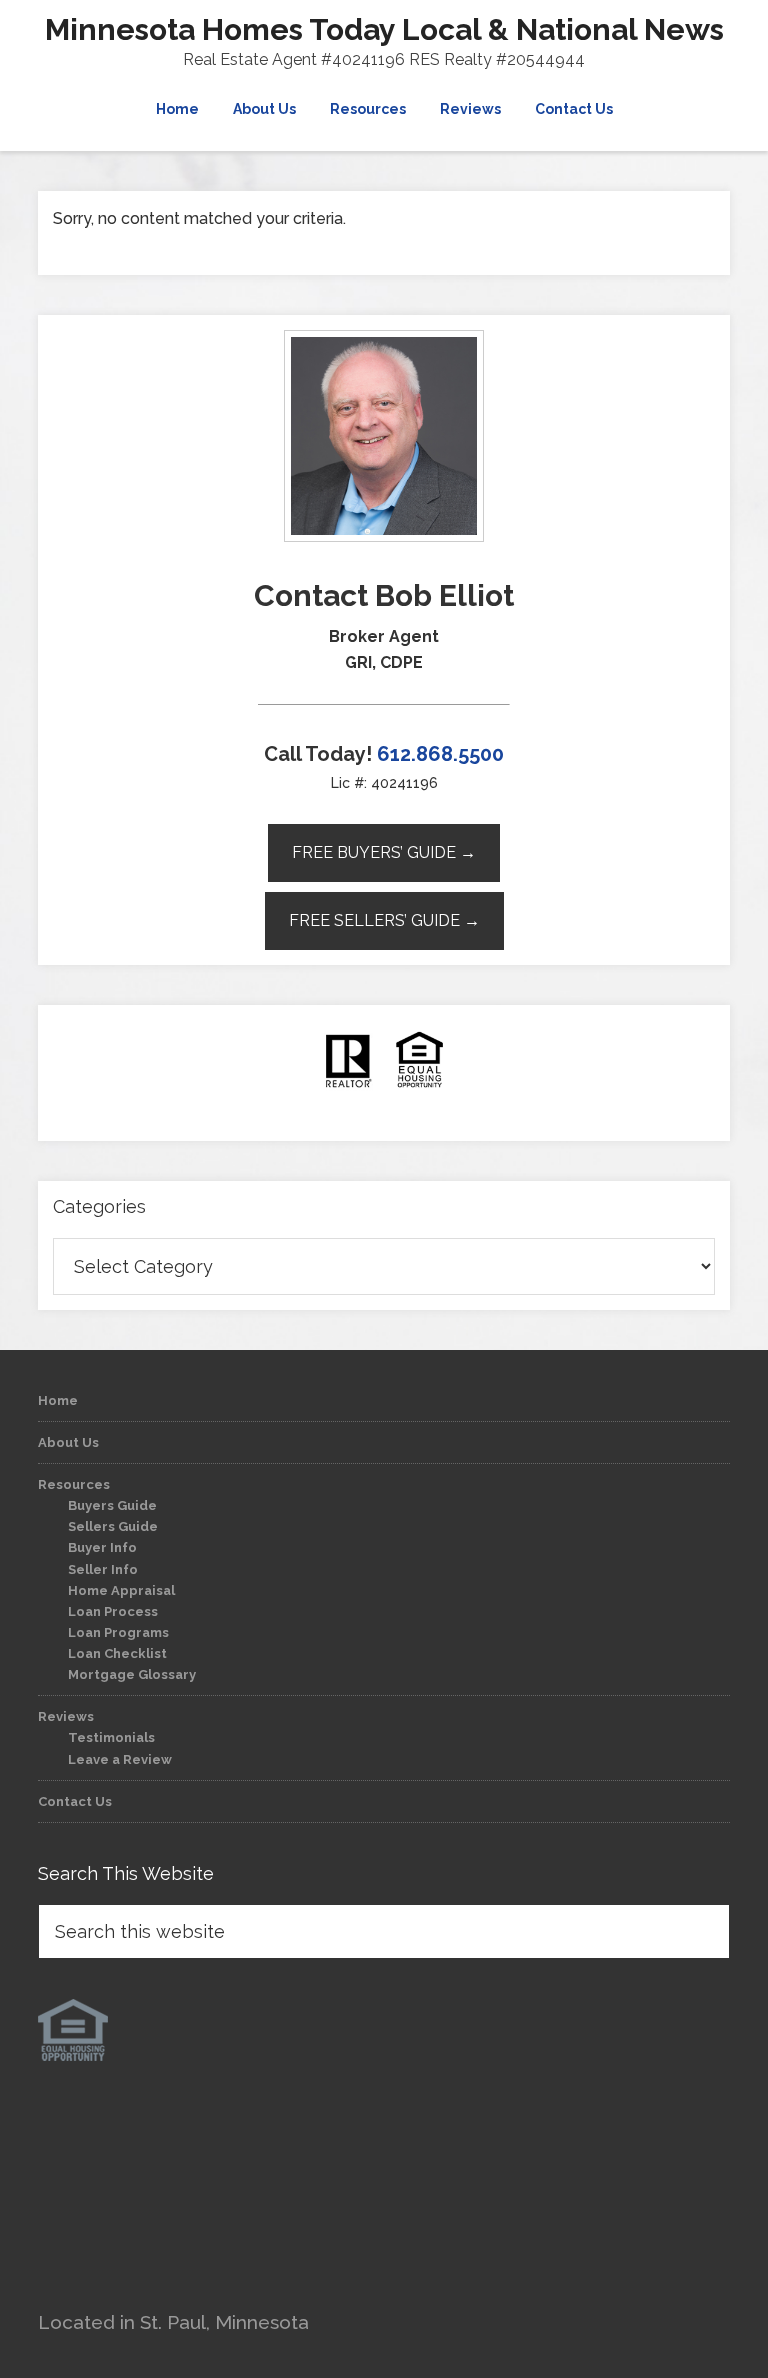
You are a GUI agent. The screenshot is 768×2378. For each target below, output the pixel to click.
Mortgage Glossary (132, 1674)
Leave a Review (120, 1759)
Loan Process (113, 1611)
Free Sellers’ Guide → (384, 920)
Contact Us (75, 1801)
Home (58, 1400)
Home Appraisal (121, 1590)
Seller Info (103, 1569)
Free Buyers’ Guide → (384, 852)
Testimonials (111, 1737)
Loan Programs (118, 1632)
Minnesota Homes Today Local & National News (384, 29)
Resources (74, 1484)
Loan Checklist (117, 1653)
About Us (68, 1442)
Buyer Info (102, 1547)
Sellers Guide (113, 1526)
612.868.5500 (440, 754)
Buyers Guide (112, 1505)
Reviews (66, 1716)
